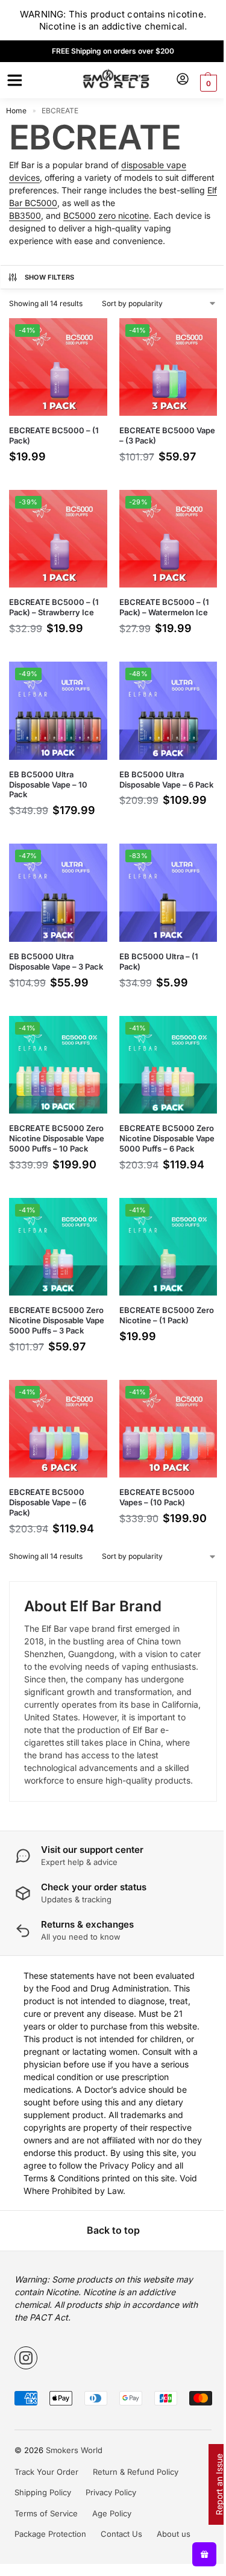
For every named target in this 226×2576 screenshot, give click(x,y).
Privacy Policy (107, 2530)
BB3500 (25, 215)
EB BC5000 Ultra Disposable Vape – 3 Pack (46, 948)
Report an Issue (210, 2484)
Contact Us (117, 2571)
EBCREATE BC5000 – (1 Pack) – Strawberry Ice (54, 598)
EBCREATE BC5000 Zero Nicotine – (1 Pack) (159, 1308)
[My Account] (174, 80)
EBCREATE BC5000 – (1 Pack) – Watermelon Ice (159, 598)
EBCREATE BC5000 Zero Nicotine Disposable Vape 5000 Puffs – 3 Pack (51, 1319)
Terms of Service (42, 2550)
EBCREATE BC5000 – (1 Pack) (54, 431)
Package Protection (46, 2571)
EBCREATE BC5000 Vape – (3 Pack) (152, 431)
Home (16, 111)
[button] (198, 83)
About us (169, 2571)
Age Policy (108, 2550)
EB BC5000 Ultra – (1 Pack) (154, 943)
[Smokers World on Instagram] (22, 2395)
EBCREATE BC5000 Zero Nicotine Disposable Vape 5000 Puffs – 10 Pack (51, 1131)
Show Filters (50, 277)
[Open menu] (13, 80)
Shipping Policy (39, 2530)
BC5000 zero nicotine (106, 215)
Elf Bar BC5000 (87, 203)
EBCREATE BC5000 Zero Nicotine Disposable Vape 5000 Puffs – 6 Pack (157, 1131)
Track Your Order (42, 2509)
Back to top (108, 2267)
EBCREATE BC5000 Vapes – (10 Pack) (152, 1496)
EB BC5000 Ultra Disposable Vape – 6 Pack (152, 771)
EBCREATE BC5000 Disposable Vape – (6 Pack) (48, 1502)
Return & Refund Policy (131, 2509)
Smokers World (70, 2487)
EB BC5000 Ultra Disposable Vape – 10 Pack (48, 771)
